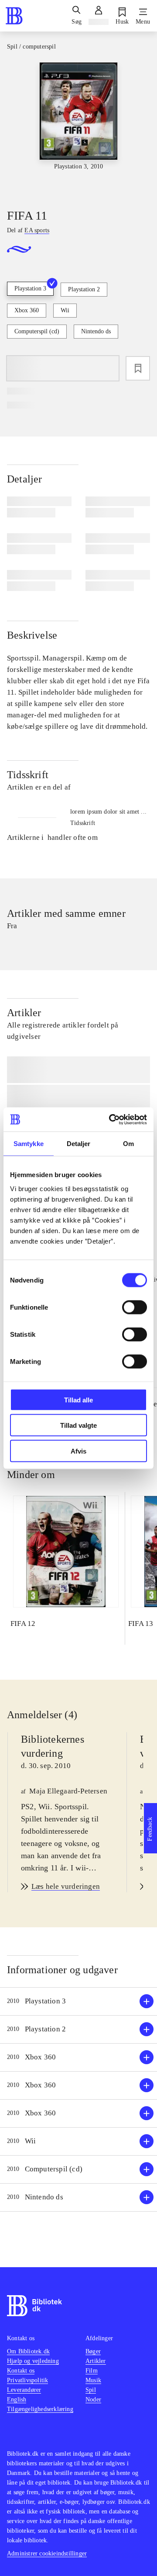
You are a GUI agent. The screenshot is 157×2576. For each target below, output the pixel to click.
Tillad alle (78, 1400)
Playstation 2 (84, 289)
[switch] (135, 1307)
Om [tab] (128, 1144)
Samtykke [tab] (29, 1144)
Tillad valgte (78, 1425)
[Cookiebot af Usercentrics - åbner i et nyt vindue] (111, 1119)
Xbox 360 (27, 310)
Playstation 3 (30, 288)
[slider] (78, 128)
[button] (78, 2001)
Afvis (78, 1451)
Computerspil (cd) (37, 331)
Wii (65, 310)
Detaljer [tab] (79, 1144)
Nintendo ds (96, 331)
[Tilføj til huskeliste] (138, 368)
